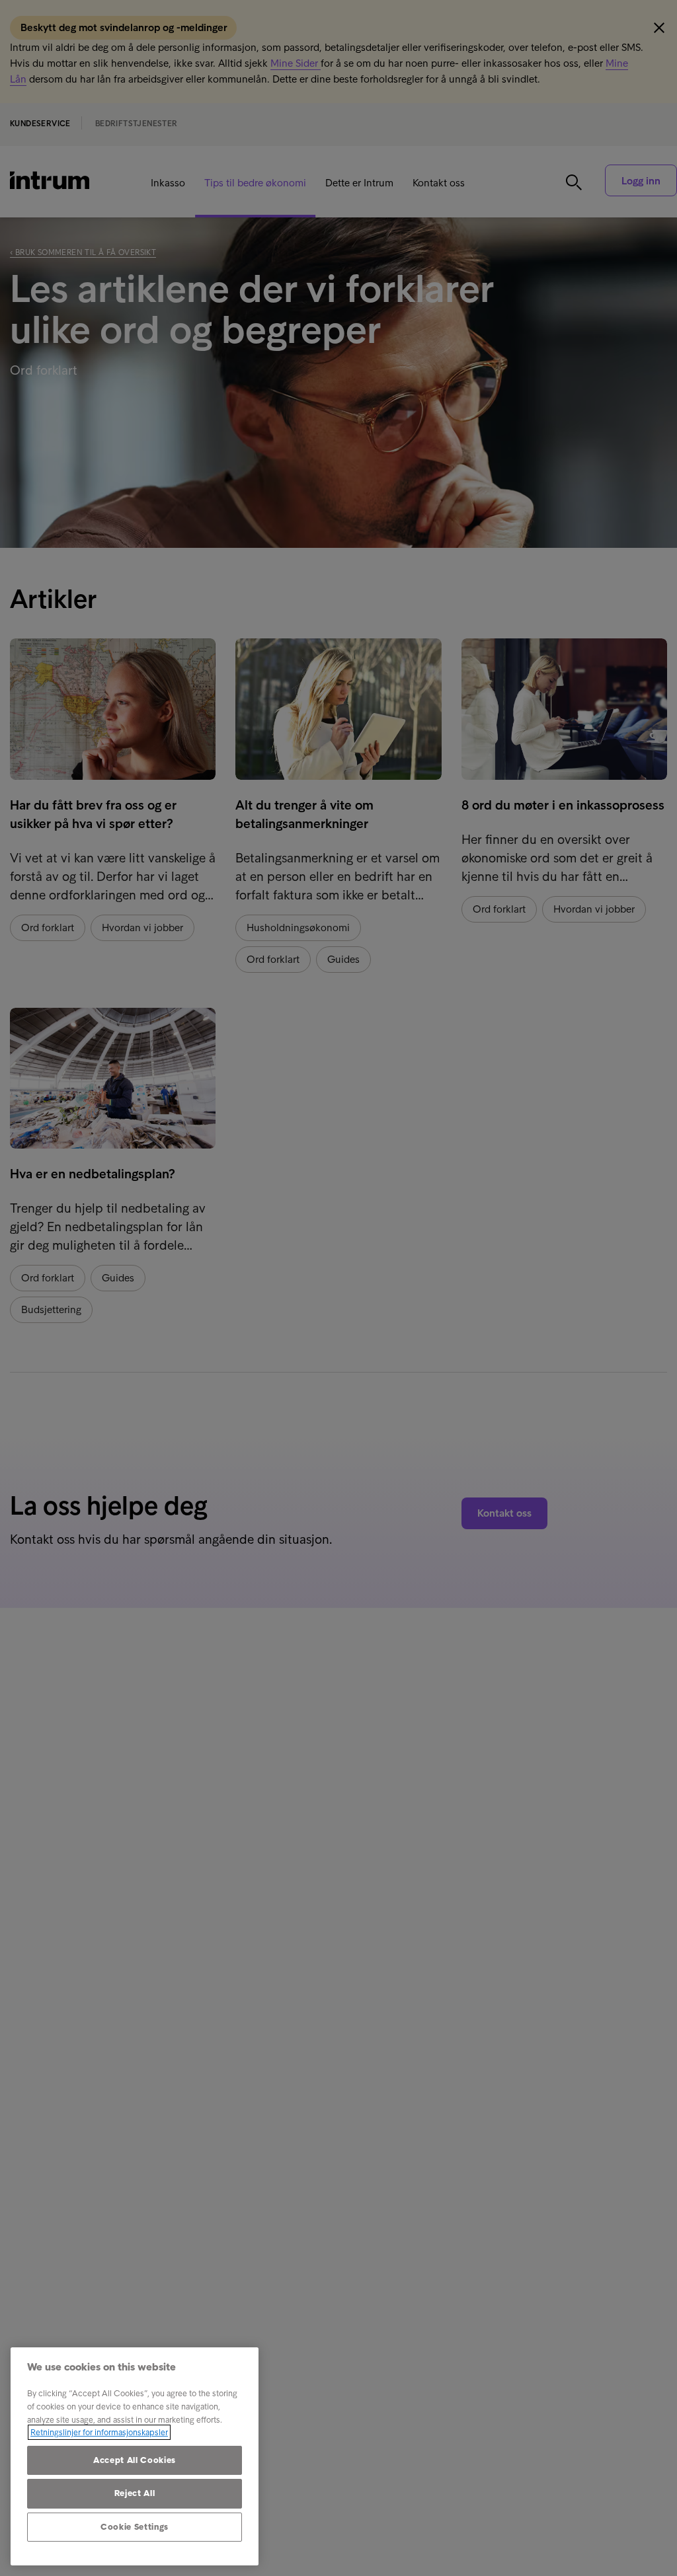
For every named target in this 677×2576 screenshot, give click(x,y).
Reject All (135, 2493)
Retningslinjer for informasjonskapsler (99, 2432)
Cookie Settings (135, 2527)
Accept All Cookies (135, 2460)
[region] (135, 2456)
